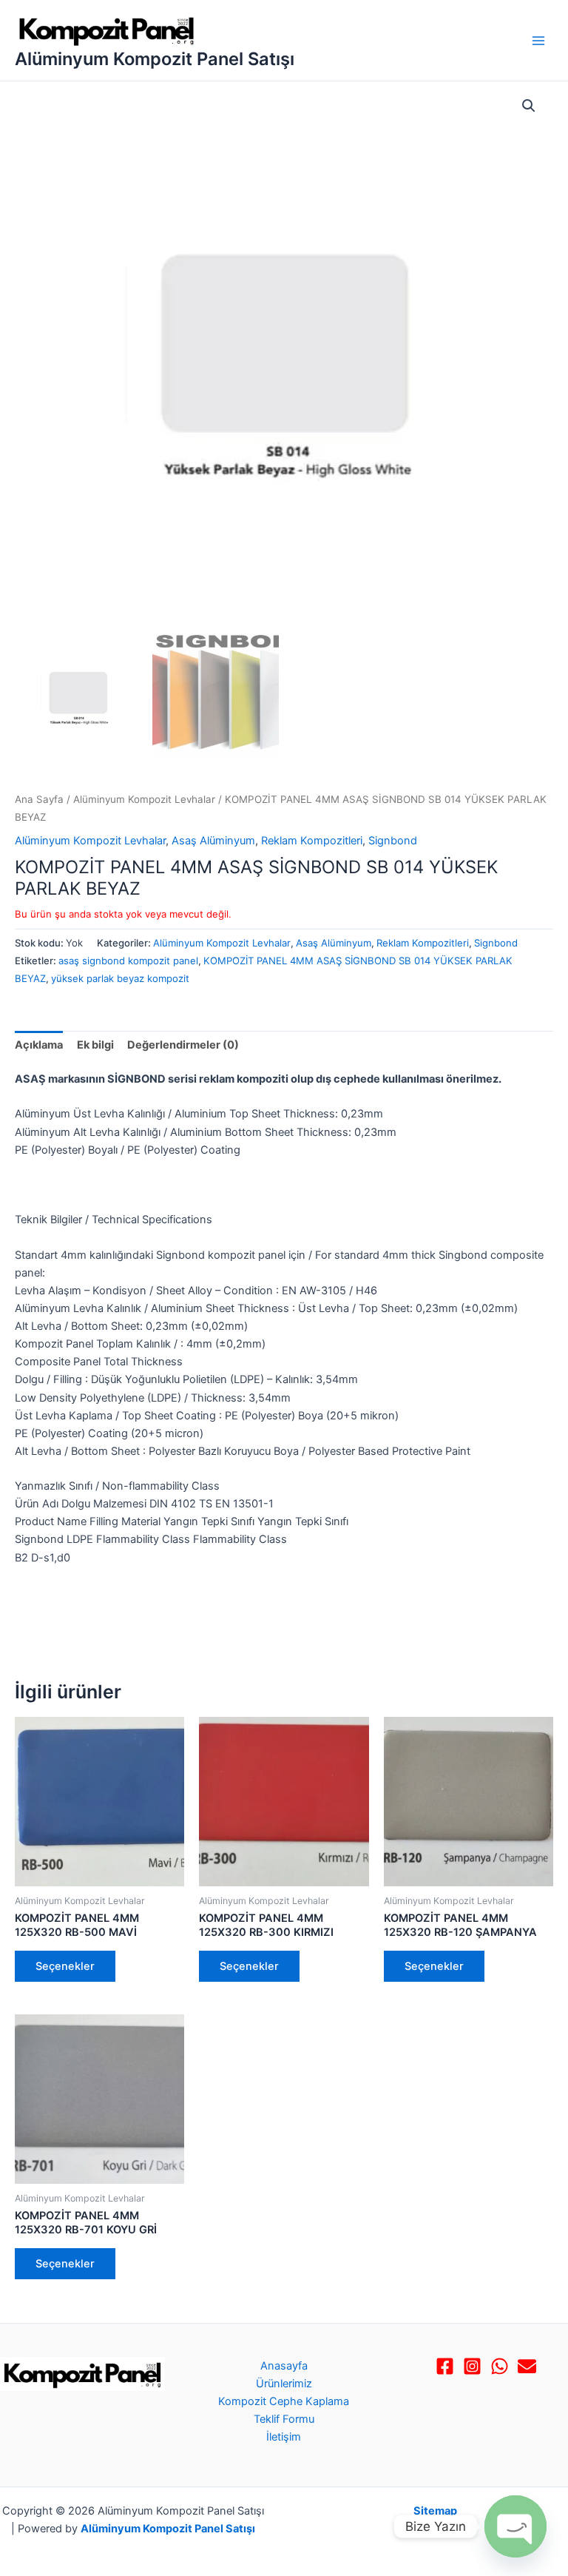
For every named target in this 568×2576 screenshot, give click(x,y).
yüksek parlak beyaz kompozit (120, 978)
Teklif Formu (284, 2419)
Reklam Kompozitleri (312, 841)
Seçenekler (65, 1966)
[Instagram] (472, 2366)
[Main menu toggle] (538, 40)
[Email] (527, 2366)
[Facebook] (445, 2366)
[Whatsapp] (500, 2366)
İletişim (284, 2437)
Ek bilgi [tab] (95, 1045)
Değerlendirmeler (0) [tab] (183, 1045)
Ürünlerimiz (284, 2384)
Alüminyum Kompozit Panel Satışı (155, 59)
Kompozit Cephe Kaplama (284, 2401)
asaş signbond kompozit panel (128, 961)
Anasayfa (284, 2366)
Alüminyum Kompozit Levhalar (144, 799)
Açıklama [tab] (39, 1045)
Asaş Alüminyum (213, 841)
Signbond (393, 841)
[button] (529, 106)
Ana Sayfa (39, 799)
